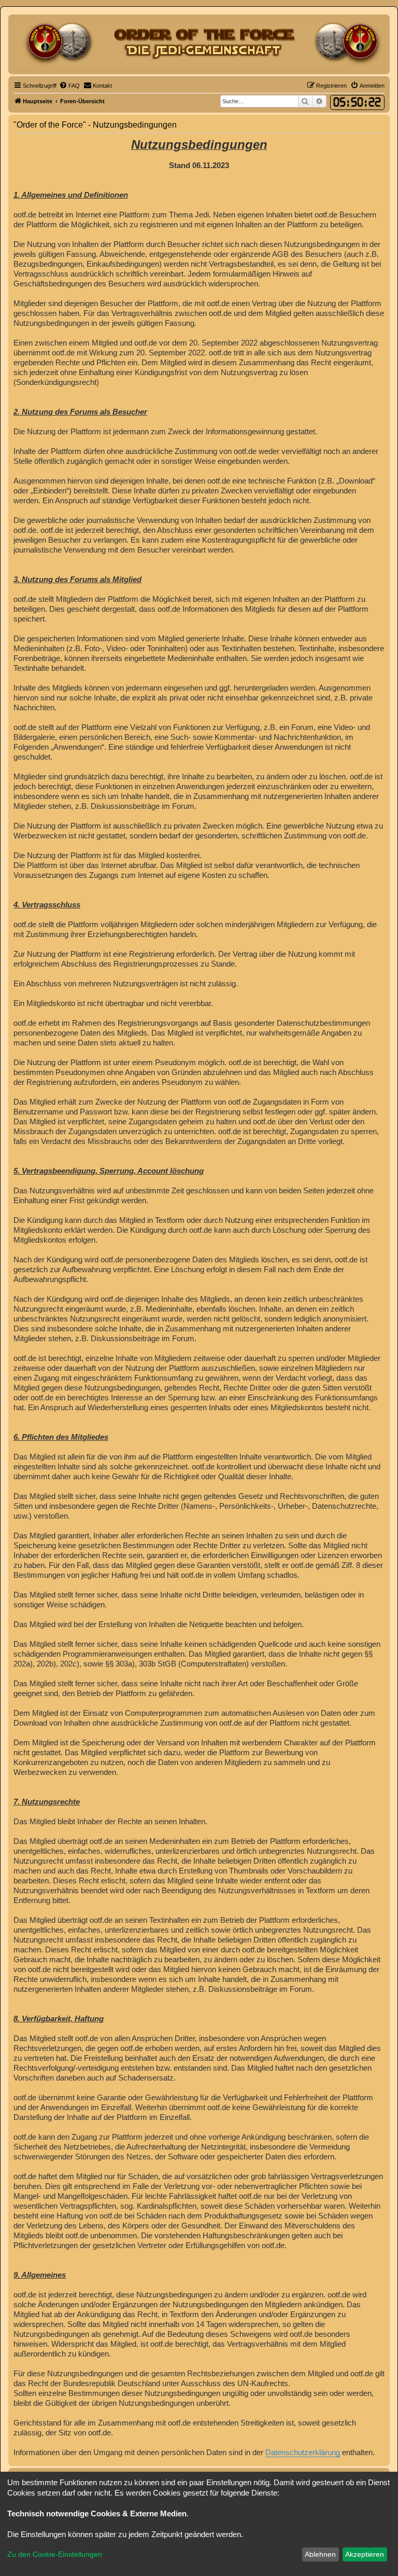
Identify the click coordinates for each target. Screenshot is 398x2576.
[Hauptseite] (199, 44)
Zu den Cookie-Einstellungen (55, 2554)
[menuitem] (69, 86)
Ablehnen (320, 2554)
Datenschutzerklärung (303, 2452)
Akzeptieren (365, 2554)
